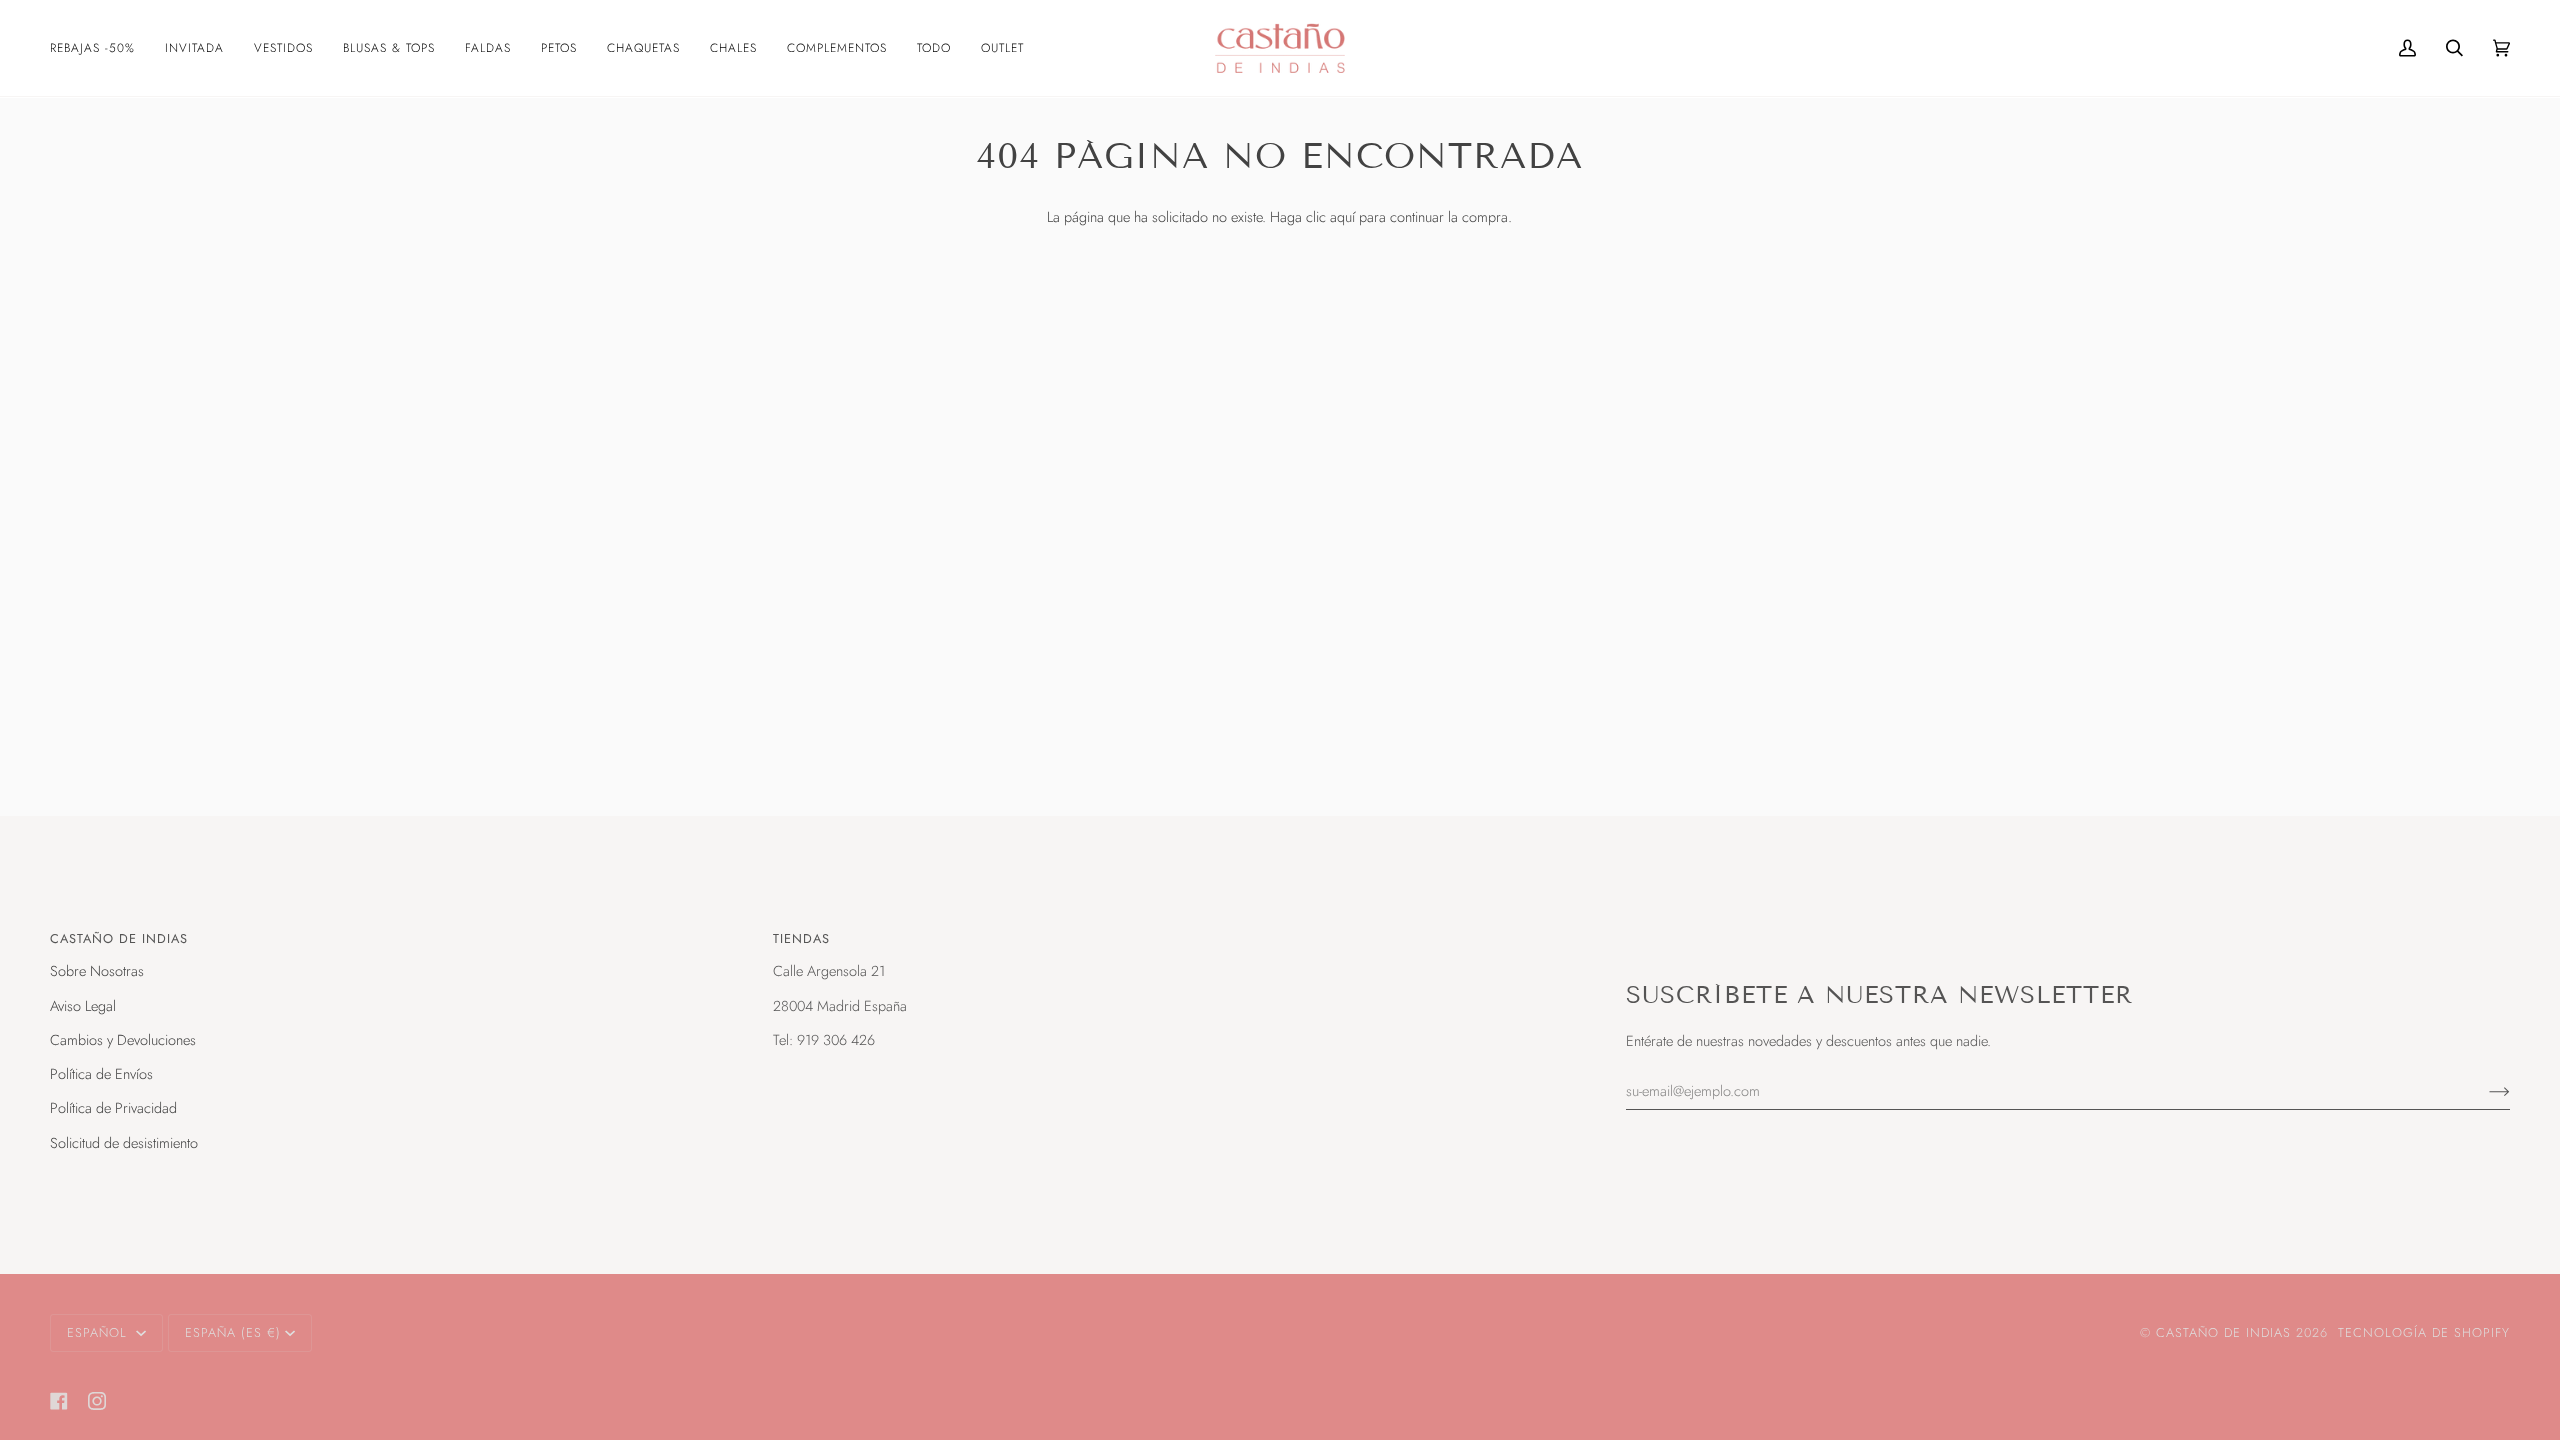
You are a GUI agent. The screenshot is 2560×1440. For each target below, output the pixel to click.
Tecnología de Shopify (2424, 1332)
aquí (1342, 216)
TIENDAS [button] (801, 938)
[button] (100, 48)
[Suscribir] (2483, 1090)
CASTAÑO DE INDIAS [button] (119, 938)
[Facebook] (59, 1401)
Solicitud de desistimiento (124, 1142)
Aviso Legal (83, 1005)
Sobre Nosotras (97, 970)
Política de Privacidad (113, 1107)
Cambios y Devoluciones (123, 1039)
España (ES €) (233, 1332)
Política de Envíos (101, 1073)
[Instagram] (97, 1401)
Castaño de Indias (2223, 1332)
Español (99, 1332)
